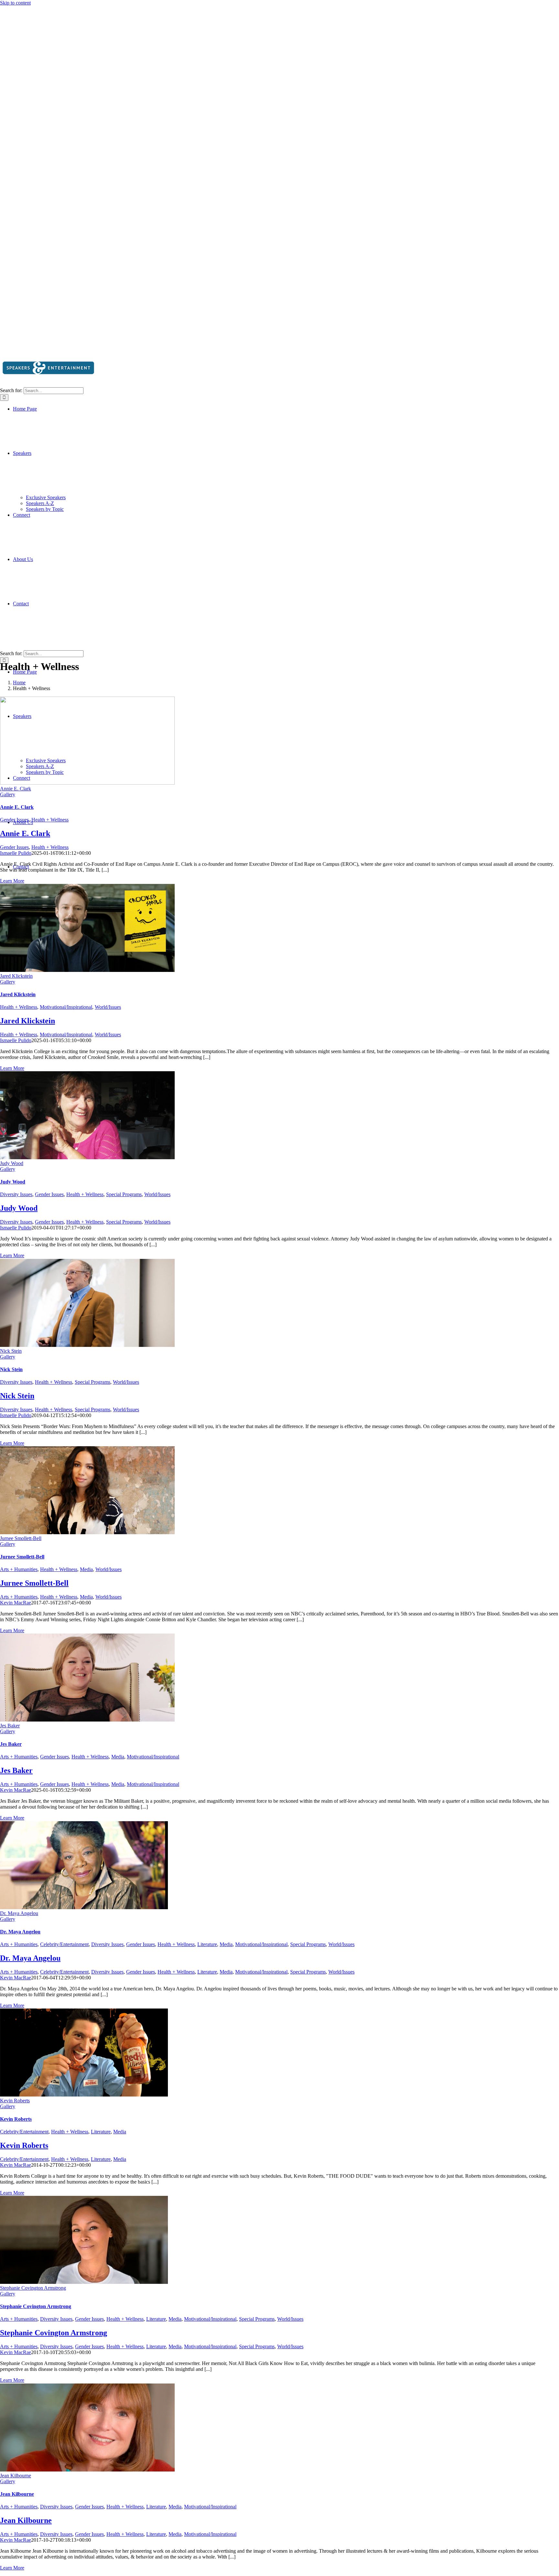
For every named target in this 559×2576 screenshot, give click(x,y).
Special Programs (124, 1194)
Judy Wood (12, 1163)
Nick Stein (11, 1351)
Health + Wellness (50, 820)
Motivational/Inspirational (66, 1007)
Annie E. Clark (16, 789)
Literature (207, 1944)
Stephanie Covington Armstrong (33, 2288)
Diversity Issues (16, 1194)
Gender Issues (14, 820)
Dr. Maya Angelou (19, 1913)
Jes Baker (10, 1726)
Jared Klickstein (16, 976)
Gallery (8, 794)
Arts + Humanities (19, 1569)
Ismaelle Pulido (16, 853)
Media (86, 1569)
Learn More (12, 881)
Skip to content (15, 3)
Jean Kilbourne (16, 2476)
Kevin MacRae (16, 1603)
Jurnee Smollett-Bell (21, 1538)
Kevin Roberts (15, 2101)
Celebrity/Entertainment (64, 1944)
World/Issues (108, 1007)
